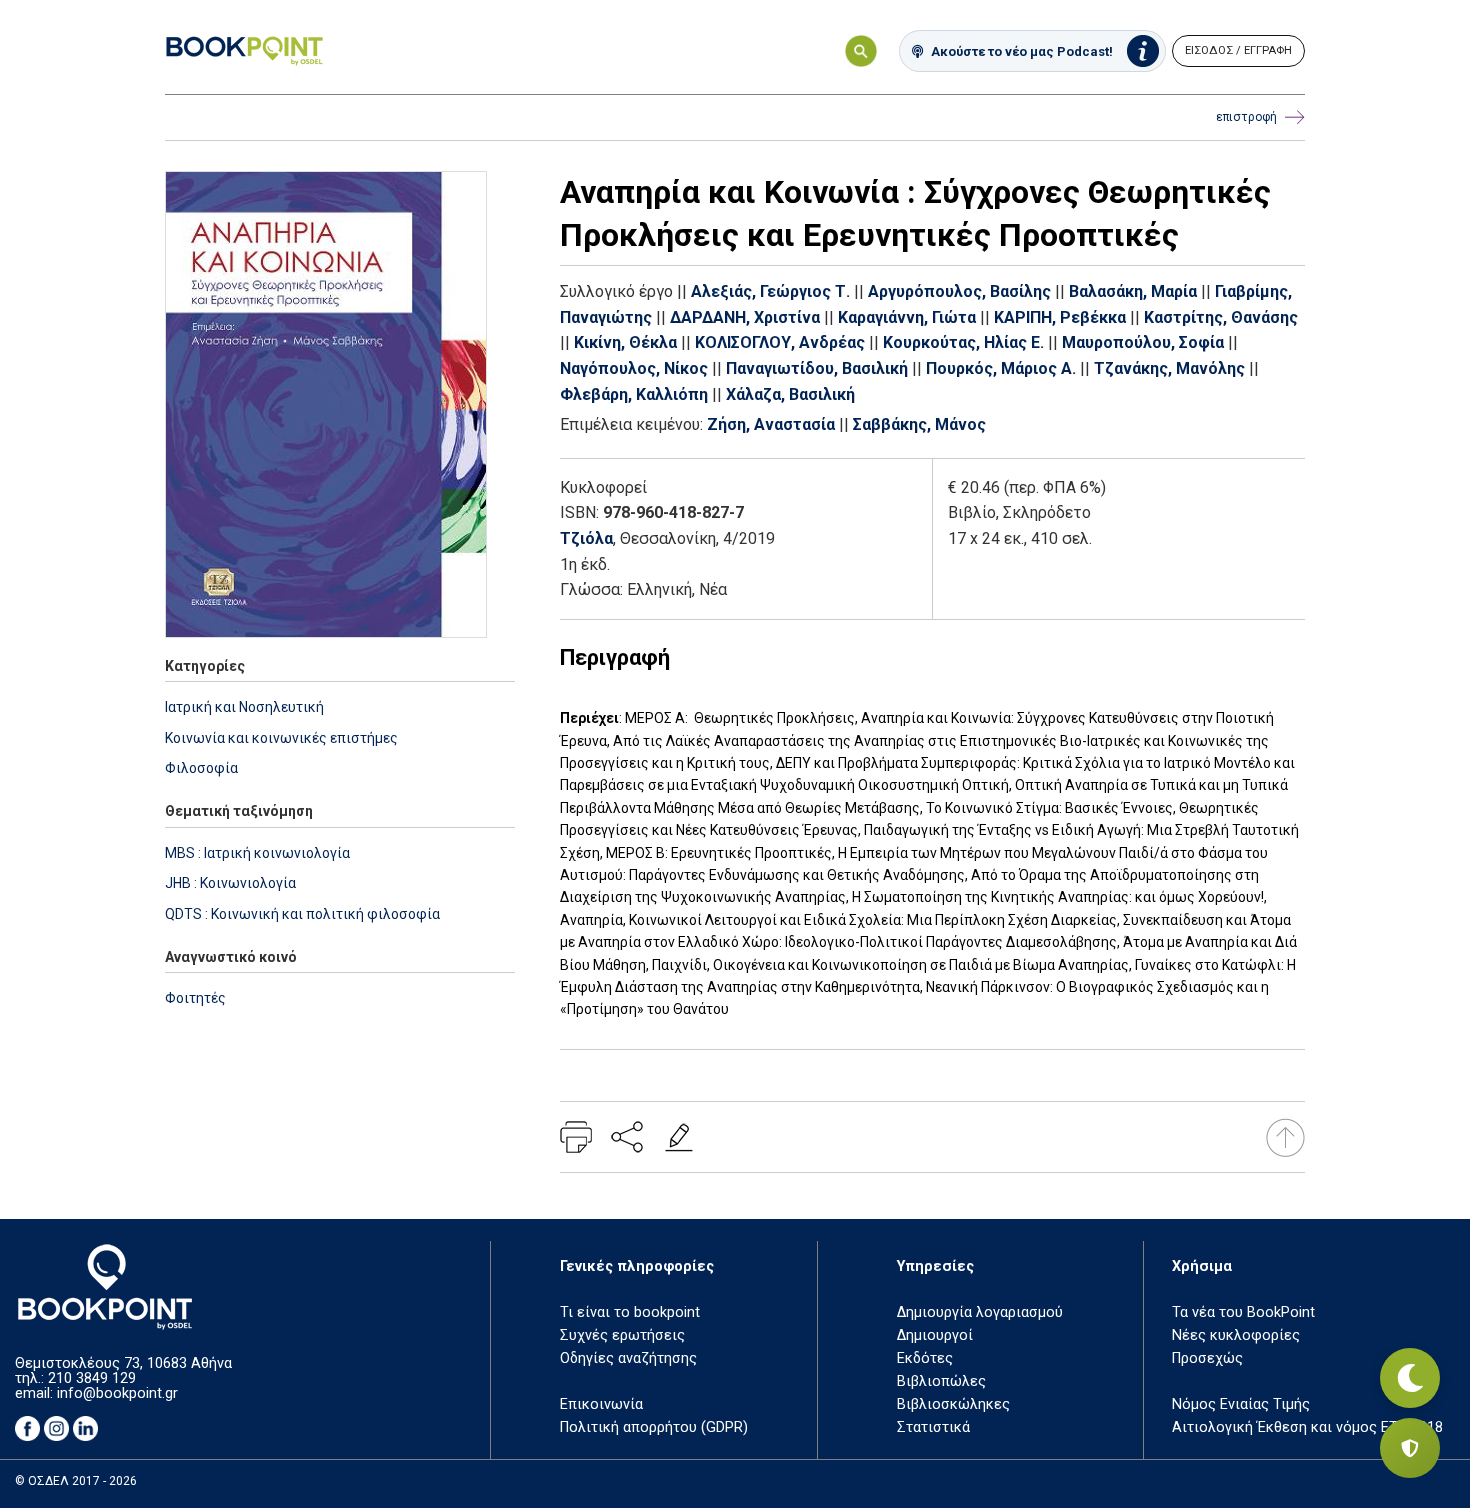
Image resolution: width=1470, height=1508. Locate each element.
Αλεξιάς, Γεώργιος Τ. (770, 291)
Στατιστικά (933, 1427)
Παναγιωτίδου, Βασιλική (817, 368)
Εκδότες (925, 1358)
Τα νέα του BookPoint (1243, 1312)
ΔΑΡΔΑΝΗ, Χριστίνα (745, 317)
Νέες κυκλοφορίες (1236, 1335)
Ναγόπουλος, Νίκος (634, 368)
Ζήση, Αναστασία (771, 424)
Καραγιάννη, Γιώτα (907, 317)
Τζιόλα (586, 538)
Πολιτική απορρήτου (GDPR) (654, 1427)
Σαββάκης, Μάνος (919, 424)
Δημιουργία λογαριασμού (980, 1312)
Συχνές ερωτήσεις (622, 1335)
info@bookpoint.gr (117, 1393)
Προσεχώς (1207, 1358)
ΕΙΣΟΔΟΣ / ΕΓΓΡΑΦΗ (1238, 50)
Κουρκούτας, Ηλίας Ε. (963, 342)
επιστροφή (1246, 117)
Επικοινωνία (601, 1404)
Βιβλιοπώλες (941, 1381)
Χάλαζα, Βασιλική (790, 394)
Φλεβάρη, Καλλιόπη (634, 394)
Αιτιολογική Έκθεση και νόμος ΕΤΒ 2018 (1307, 1427)
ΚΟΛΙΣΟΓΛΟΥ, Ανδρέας (780, 342)
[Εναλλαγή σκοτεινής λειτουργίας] (1410, 1378)
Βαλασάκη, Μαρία (1133, 291)
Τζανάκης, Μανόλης (1169, 368)
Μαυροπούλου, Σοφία (1143, 342)
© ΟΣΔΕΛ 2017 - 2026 (76, 1481)
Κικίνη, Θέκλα (625, 342)
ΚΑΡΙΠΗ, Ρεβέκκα (1060, 317)
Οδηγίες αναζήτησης (628, 1358)
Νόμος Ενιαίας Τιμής (1241, 1404)
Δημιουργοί (935, 1335)
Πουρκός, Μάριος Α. (1001, 368)
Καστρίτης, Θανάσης (1221, 317)
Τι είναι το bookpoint (630, 1312)
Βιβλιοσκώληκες (953, 1404)
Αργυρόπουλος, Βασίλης (959, 291)
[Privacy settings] (1410, 1448)
